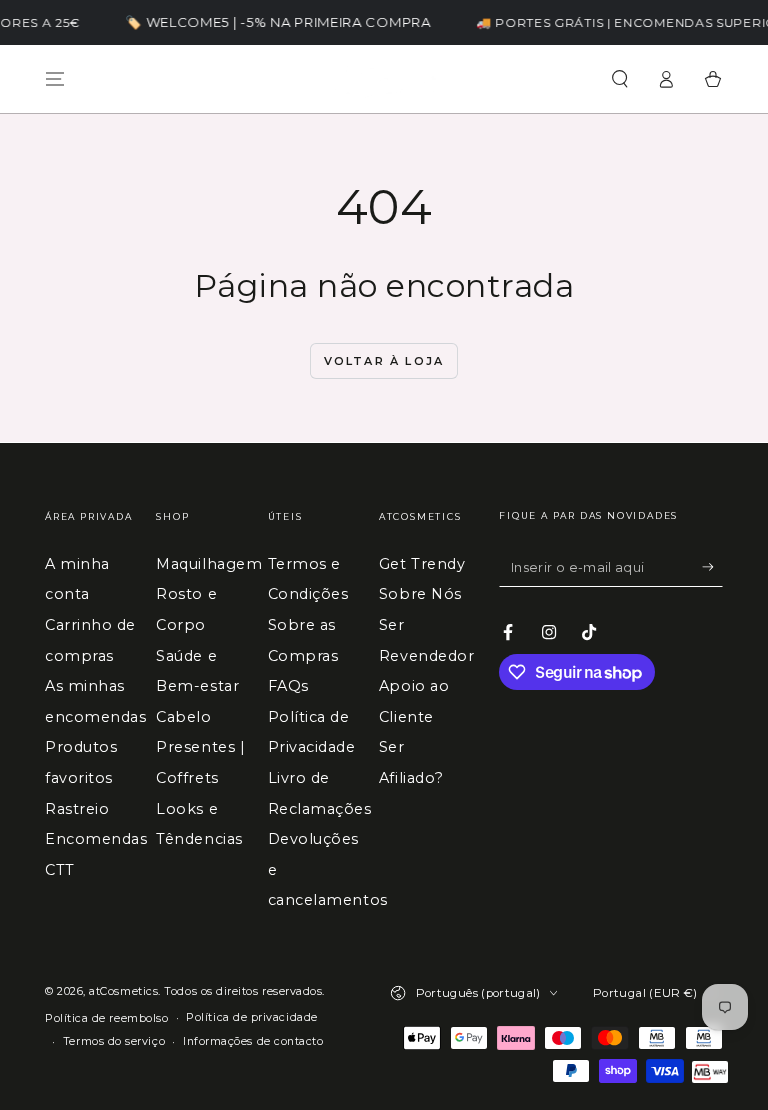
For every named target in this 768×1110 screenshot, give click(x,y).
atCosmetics (123, 991)
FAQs (288, 686)
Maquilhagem (209, 564)
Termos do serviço (114, 1041)
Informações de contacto (253, 1041)
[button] (619, 79)
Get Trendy (422, 564)
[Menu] (55, 79)
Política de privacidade (251, 1017)
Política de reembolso (106, 1018)
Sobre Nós (420, 594)
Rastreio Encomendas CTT (96, 839)
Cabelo (183, 717)
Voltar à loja (384, 361)
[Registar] (712, 567)
